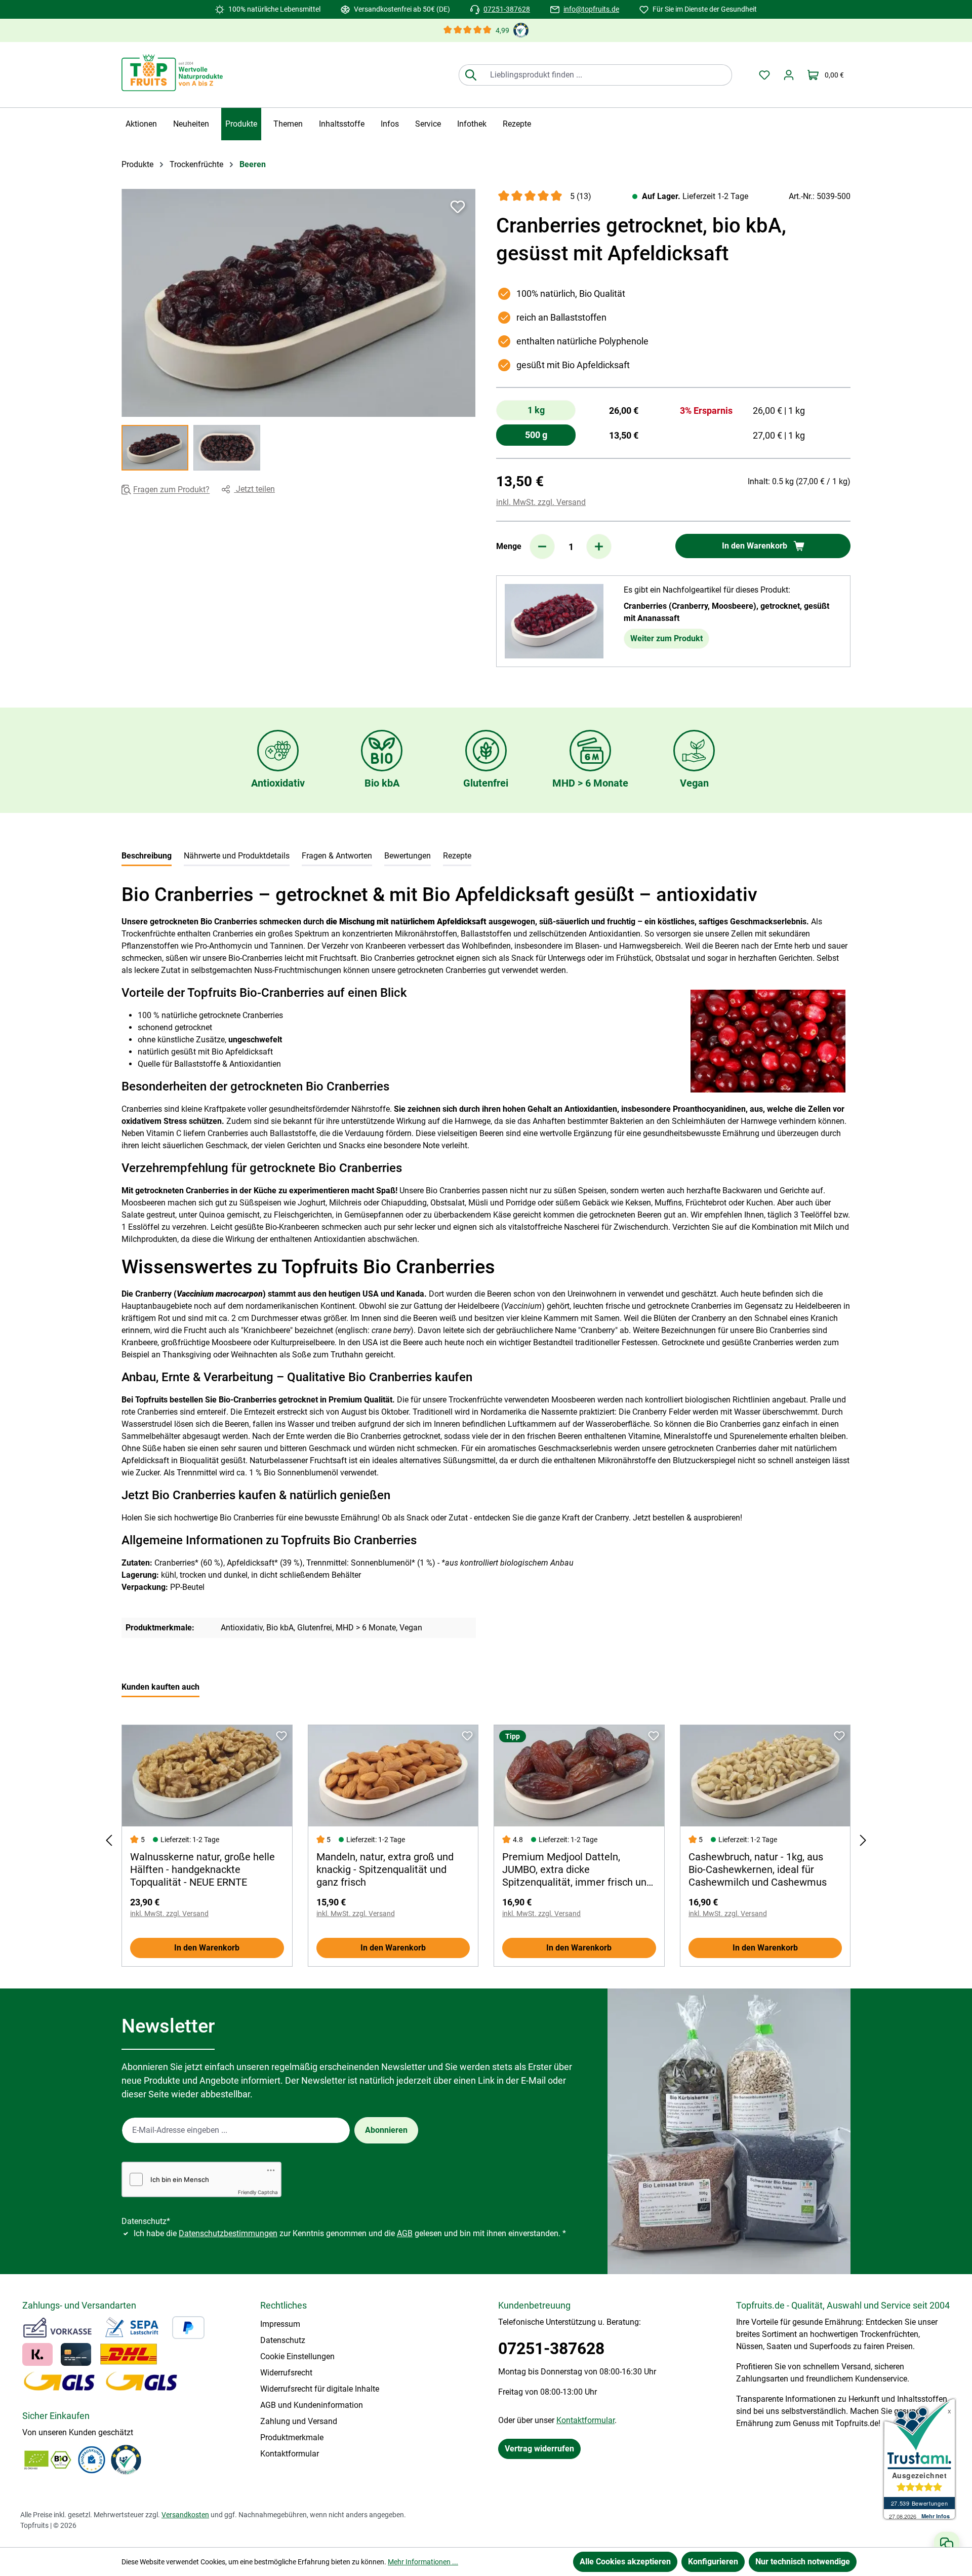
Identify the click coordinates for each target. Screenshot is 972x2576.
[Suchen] (471, 75)
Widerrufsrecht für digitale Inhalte (320, 2389)
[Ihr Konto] (789, 75)
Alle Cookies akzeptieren (625, 2562)
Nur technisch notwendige (803, 2562)
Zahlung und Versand (299, 2421)
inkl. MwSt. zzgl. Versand (541, 502)
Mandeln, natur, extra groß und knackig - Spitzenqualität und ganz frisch (385, 1869)
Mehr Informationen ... (423, 2562)
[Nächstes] (863, 1840)
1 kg (536, 410)
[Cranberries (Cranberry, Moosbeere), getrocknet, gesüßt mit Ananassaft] (554, 621)
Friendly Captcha (258, 2192)
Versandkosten (185, 2515)
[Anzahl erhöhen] (599, 547)
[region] (299, 330)
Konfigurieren (713, 2562)
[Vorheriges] (109, 1840)
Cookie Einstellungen (297, 2356)
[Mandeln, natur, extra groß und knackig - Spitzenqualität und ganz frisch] (393, 1776)
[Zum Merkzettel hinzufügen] (458, 207)
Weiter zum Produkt (666, 638)
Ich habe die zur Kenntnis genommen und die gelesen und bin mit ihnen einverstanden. (350, 2233)
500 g (536, 435)
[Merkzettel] (764, 75)
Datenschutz (283, 2340)
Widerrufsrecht (286, 2373)
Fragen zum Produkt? (171, 490)
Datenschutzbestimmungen (228, 2233)
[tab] (147, 857)
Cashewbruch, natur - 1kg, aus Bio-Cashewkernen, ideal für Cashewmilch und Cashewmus (758, 1869)
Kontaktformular (290, 2454)
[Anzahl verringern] (542, 547)
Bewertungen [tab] (408, 856)
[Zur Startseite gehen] (172, 73)
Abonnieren (386, 2130)
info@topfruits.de (591, 9)
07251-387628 (507, 9)
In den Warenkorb (207, 1948)
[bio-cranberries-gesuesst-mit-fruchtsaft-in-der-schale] (298, 303)
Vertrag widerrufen (539, 2449)
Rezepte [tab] (457, 856)
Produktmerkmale (292, 2437)
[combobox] (607, 75)
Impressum (280, 2324)
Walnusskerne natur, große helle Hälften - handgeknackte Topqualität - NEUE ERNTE (202, 1869)
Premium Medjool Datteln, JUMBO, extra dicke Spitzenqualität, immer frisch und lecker (577, 1870)
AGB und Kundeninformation (312, 2405)
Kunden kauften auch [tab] (160, 1687)
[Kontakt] (947, 2544)
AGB (405, 2233)
